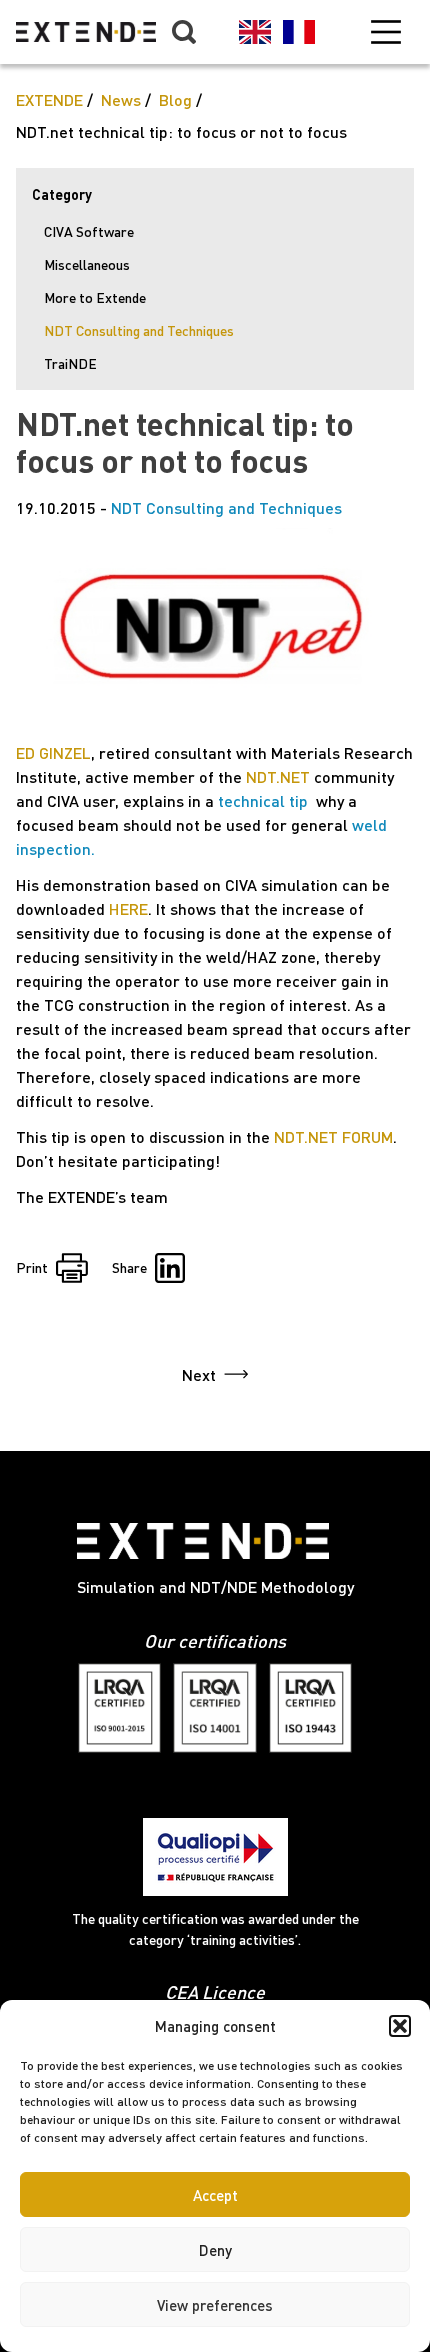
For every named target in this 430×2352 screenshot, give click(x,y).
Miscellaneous (87, 264)
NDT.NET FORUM (333, 1136)
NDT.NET (278, 776)
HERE (128, 908)
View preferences (215, 2305)
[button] (400, 2026)
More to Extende (95, 297)
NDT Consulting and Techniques (139, 330)
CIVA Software (89, 231)
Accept (215, 2195)
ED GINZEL (53, 752)
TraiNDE (70, 363)
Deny (215, 2250)
